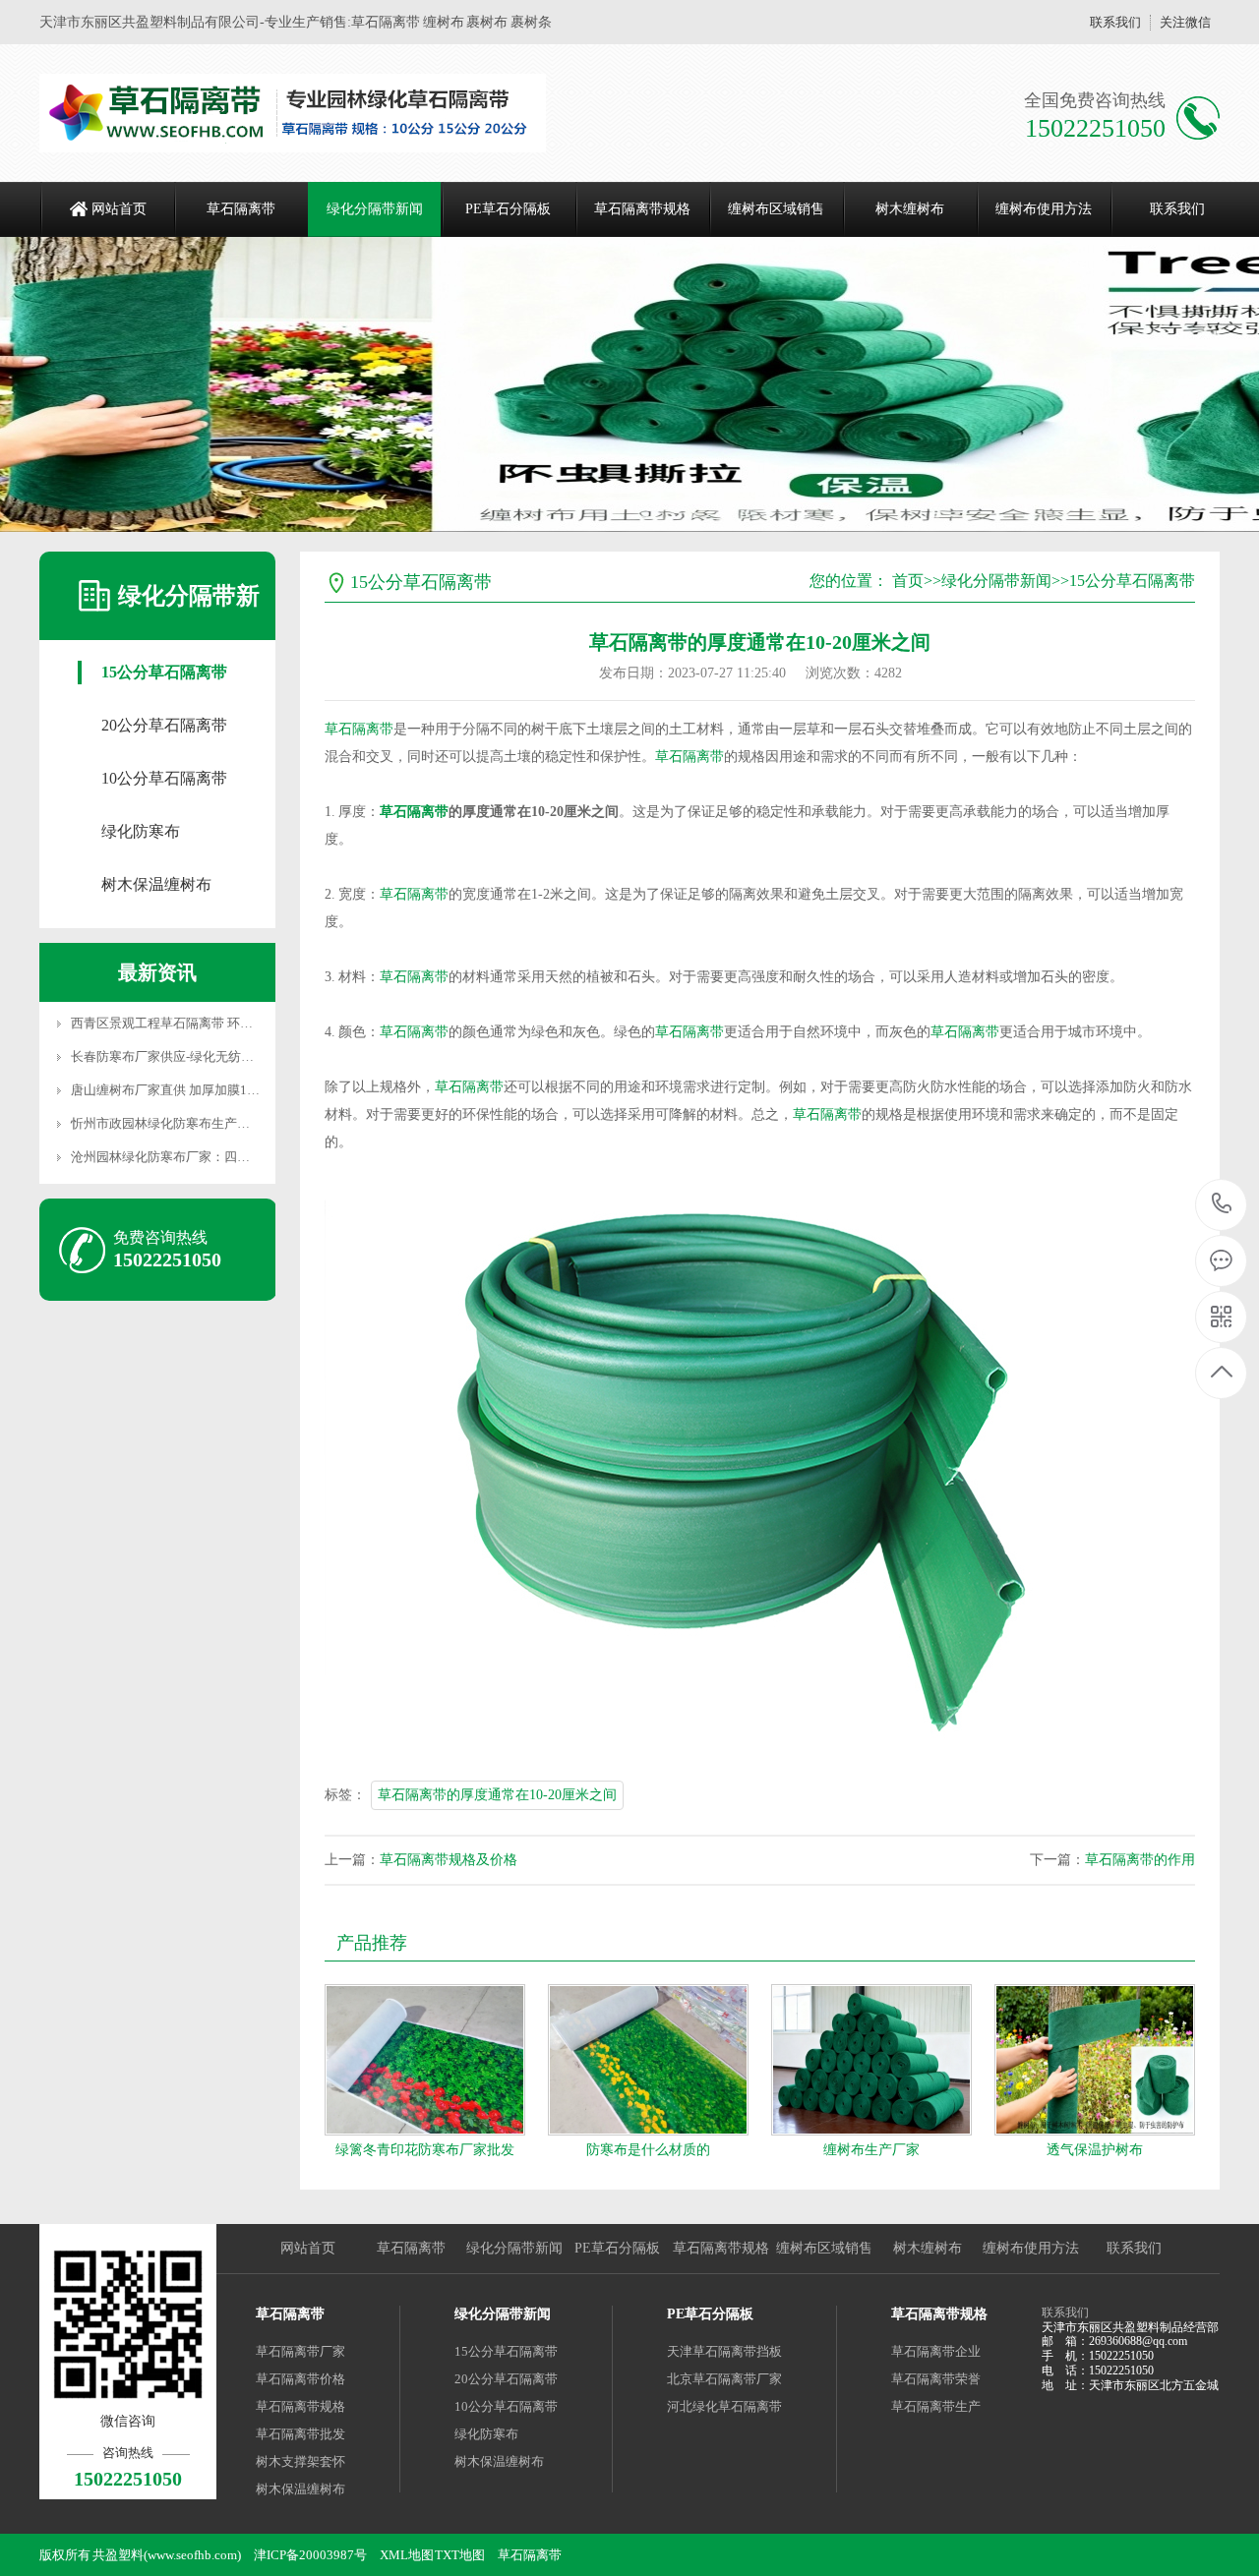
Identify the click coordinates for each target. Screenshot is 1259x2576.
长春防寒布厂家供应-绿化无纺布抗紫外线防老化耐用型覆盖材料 (252, 1056)
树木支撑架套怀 (300, 2461)
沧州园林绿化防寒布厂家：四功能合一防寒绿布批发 (218, 1157)
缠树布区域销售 (776, 209)
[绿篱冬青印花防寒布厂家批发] (425, 2060)
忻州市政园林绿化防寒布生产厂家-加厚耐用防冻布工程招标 (239, 1123)
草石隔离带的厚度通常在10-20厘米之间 (497, 1795)
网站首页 (119, 209)
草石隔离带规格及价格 (449, 1860)
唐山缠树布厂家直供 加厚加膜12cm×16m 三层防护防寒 (225, 1090)
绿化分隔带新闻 (375, 209)
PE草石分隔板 (508, 209)
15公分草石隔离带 (164, 672)
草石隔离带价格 (300, 2379)
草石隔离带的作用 (1140, 1860)
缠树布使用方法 (1044, 209)
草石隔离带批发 (300, 2434)
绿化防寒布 (141, 831)
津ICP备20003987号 (310, 2555)
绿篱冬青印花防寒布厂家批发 (425, 2150)
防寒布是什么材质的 (648, 2150)
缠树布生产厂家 (871, 2150)
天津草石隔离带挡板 (724, 2351)
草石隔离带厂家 (300, 2351)
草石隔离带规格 (642, 209)
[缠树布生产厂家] (871, 2060)
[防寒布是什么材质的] (648, 2060)
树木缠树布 (910, 209)
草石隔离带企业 (936, 2351)
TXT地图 (460, 2555)
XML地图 (407, 2555)
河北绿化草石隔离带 (724, 2406)
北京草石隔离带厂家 (724, 2379)
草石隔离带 (241, 209)
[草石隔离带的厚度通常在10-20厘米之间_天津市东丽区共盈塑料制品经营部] (293, 113)
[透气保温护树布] (1095, 2060)
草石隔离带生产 (936, 2406)
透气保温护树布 (1095, 2150)
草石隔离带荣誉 (936, 2379)
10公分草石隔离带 (164, 778)
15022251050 (1222, 1205)
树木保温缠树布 (156, 884)
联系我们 (1115, 22)
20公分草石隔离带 (164, 725)
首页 (908, 581)
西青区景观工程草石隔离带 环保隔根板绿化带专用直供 (226, 1023)
